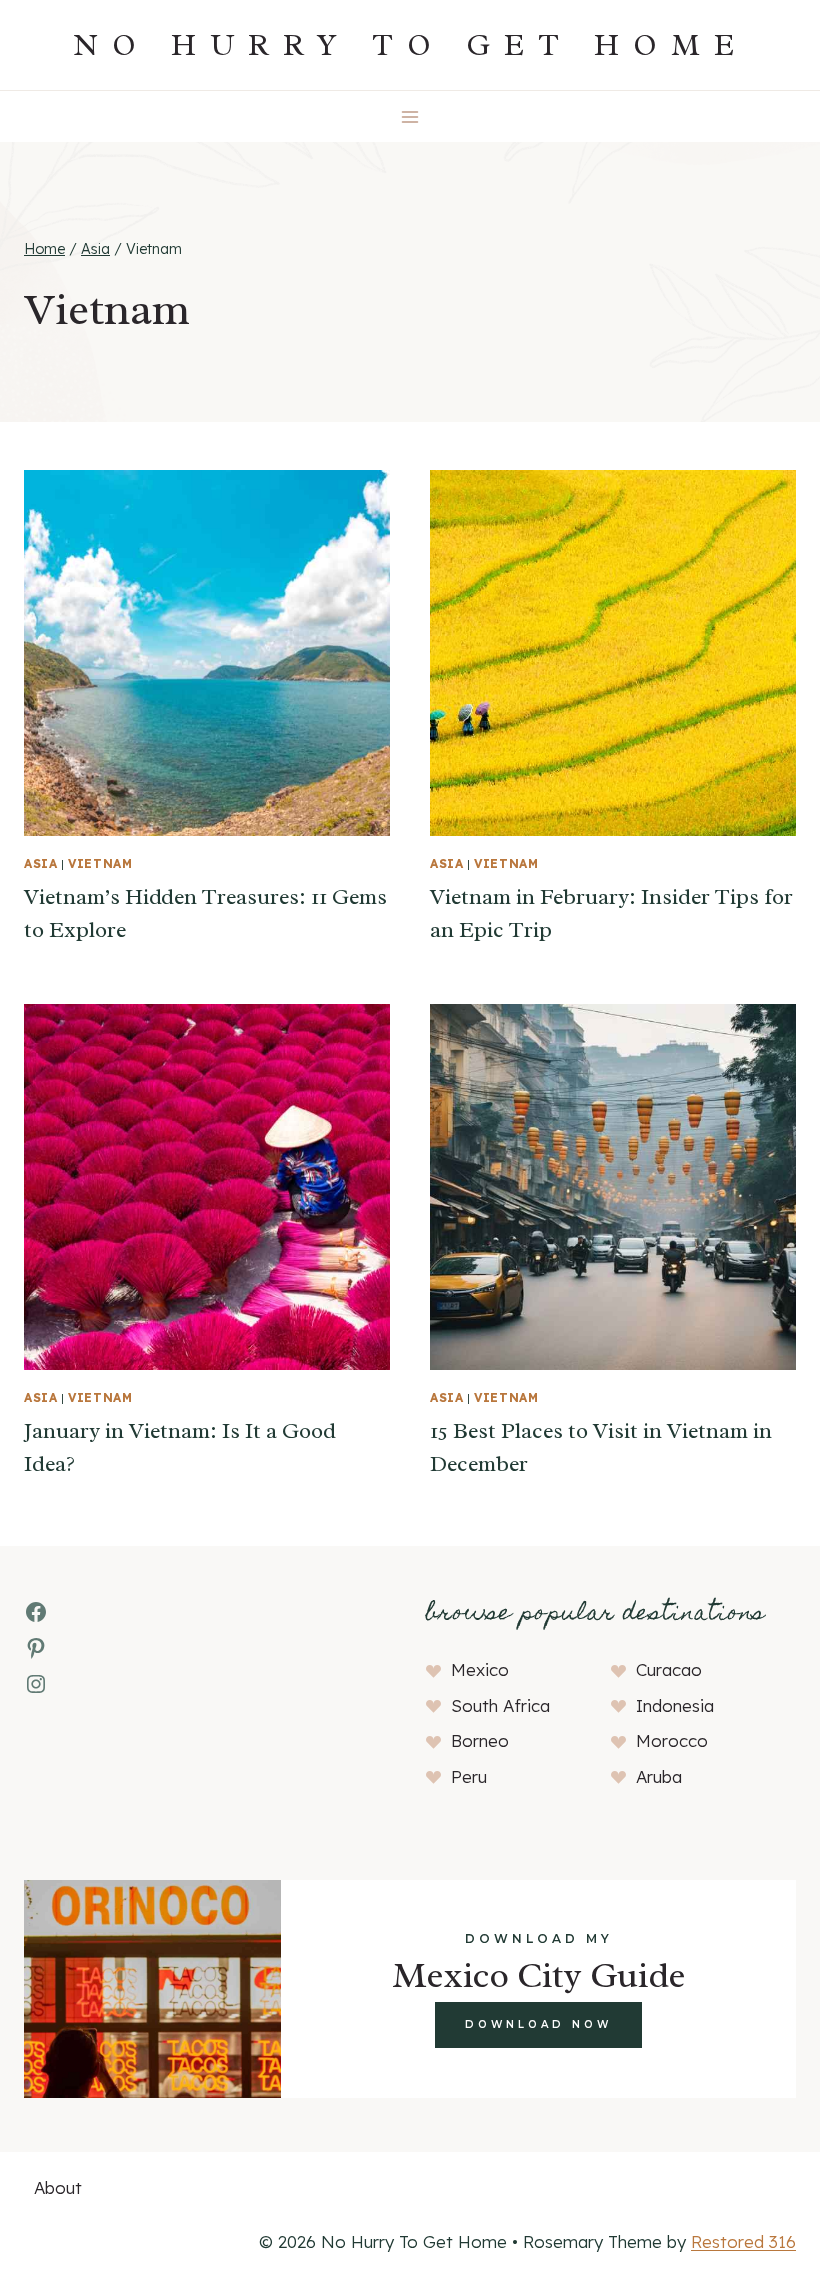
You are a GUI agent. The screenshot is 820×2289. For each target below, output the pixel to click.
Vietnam (100, 863)
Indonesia (675, 1705)
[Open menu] (410, 116)
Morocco (672, 1740)
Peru (469, 1776)
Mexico (480, 1669)
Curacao (669, 1669)
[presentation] (207, 653)
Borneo (480, 1740)
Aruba (659, 1776)
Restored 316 (743, 2241)
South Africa (500, 1705)
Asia (40, 863)
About (58, 2187)
